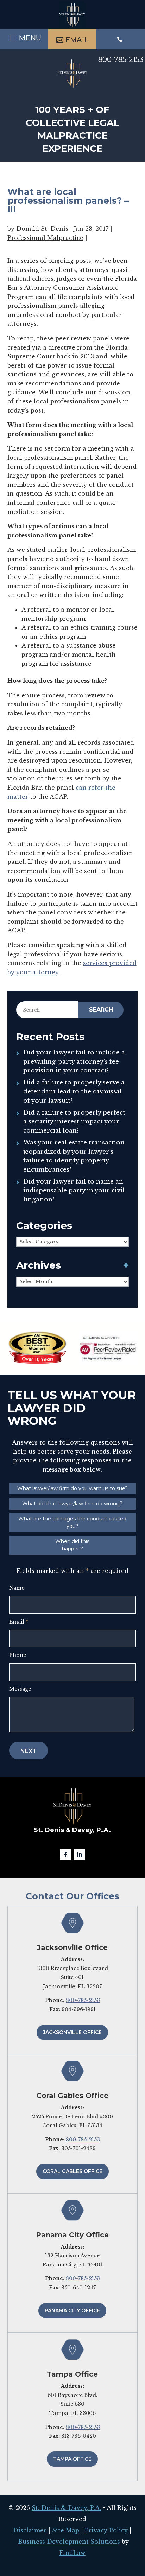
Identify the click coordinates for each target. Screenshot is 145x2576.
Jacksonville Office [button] (72, 2032)
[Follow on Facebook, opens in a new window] (65, 1855)
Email (19, 1622)
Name (17, 1588)
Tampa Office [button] (72, 2459)
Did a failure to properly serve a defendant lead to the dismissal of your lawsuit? (74, 1091)
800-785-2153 (121, 59)
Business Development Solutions (69, 2542)
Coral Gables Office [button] (72, 2171)
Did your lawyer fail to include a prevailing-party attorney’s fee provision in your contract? (74, 1061)
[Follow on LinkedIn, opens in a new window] (80, 1855)
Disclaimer (30, 2530)
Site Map (66, 2530)
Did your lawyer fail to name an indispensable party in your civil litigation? (74, 1191)
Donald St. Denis (42, 229)
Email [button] (77, 40)
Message (20, 1689)
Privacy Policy (106, 2530)
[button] (138, 2525)
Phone (18, 1655)
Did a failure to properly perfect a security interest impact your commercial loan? (74, 1122)
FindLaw (72, 2553)
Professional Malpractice (45, 238)
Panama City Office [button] (72, 2310)
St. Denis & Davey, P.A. (66, 2508)
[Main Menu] (24, 39)
